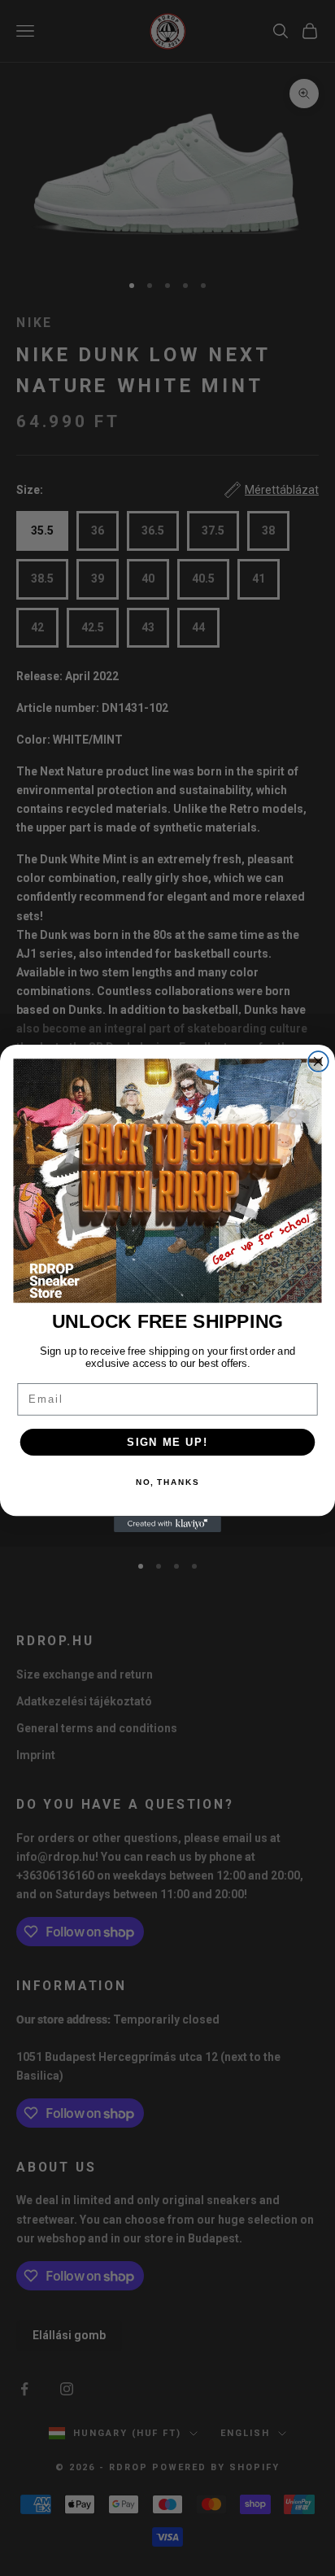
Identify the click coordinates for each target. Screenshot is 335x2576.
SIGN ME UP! (167, 1442)
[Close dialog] (318, 1061)
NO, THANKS (167, 1482)
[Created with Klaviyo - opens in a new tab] (167, 1524)
